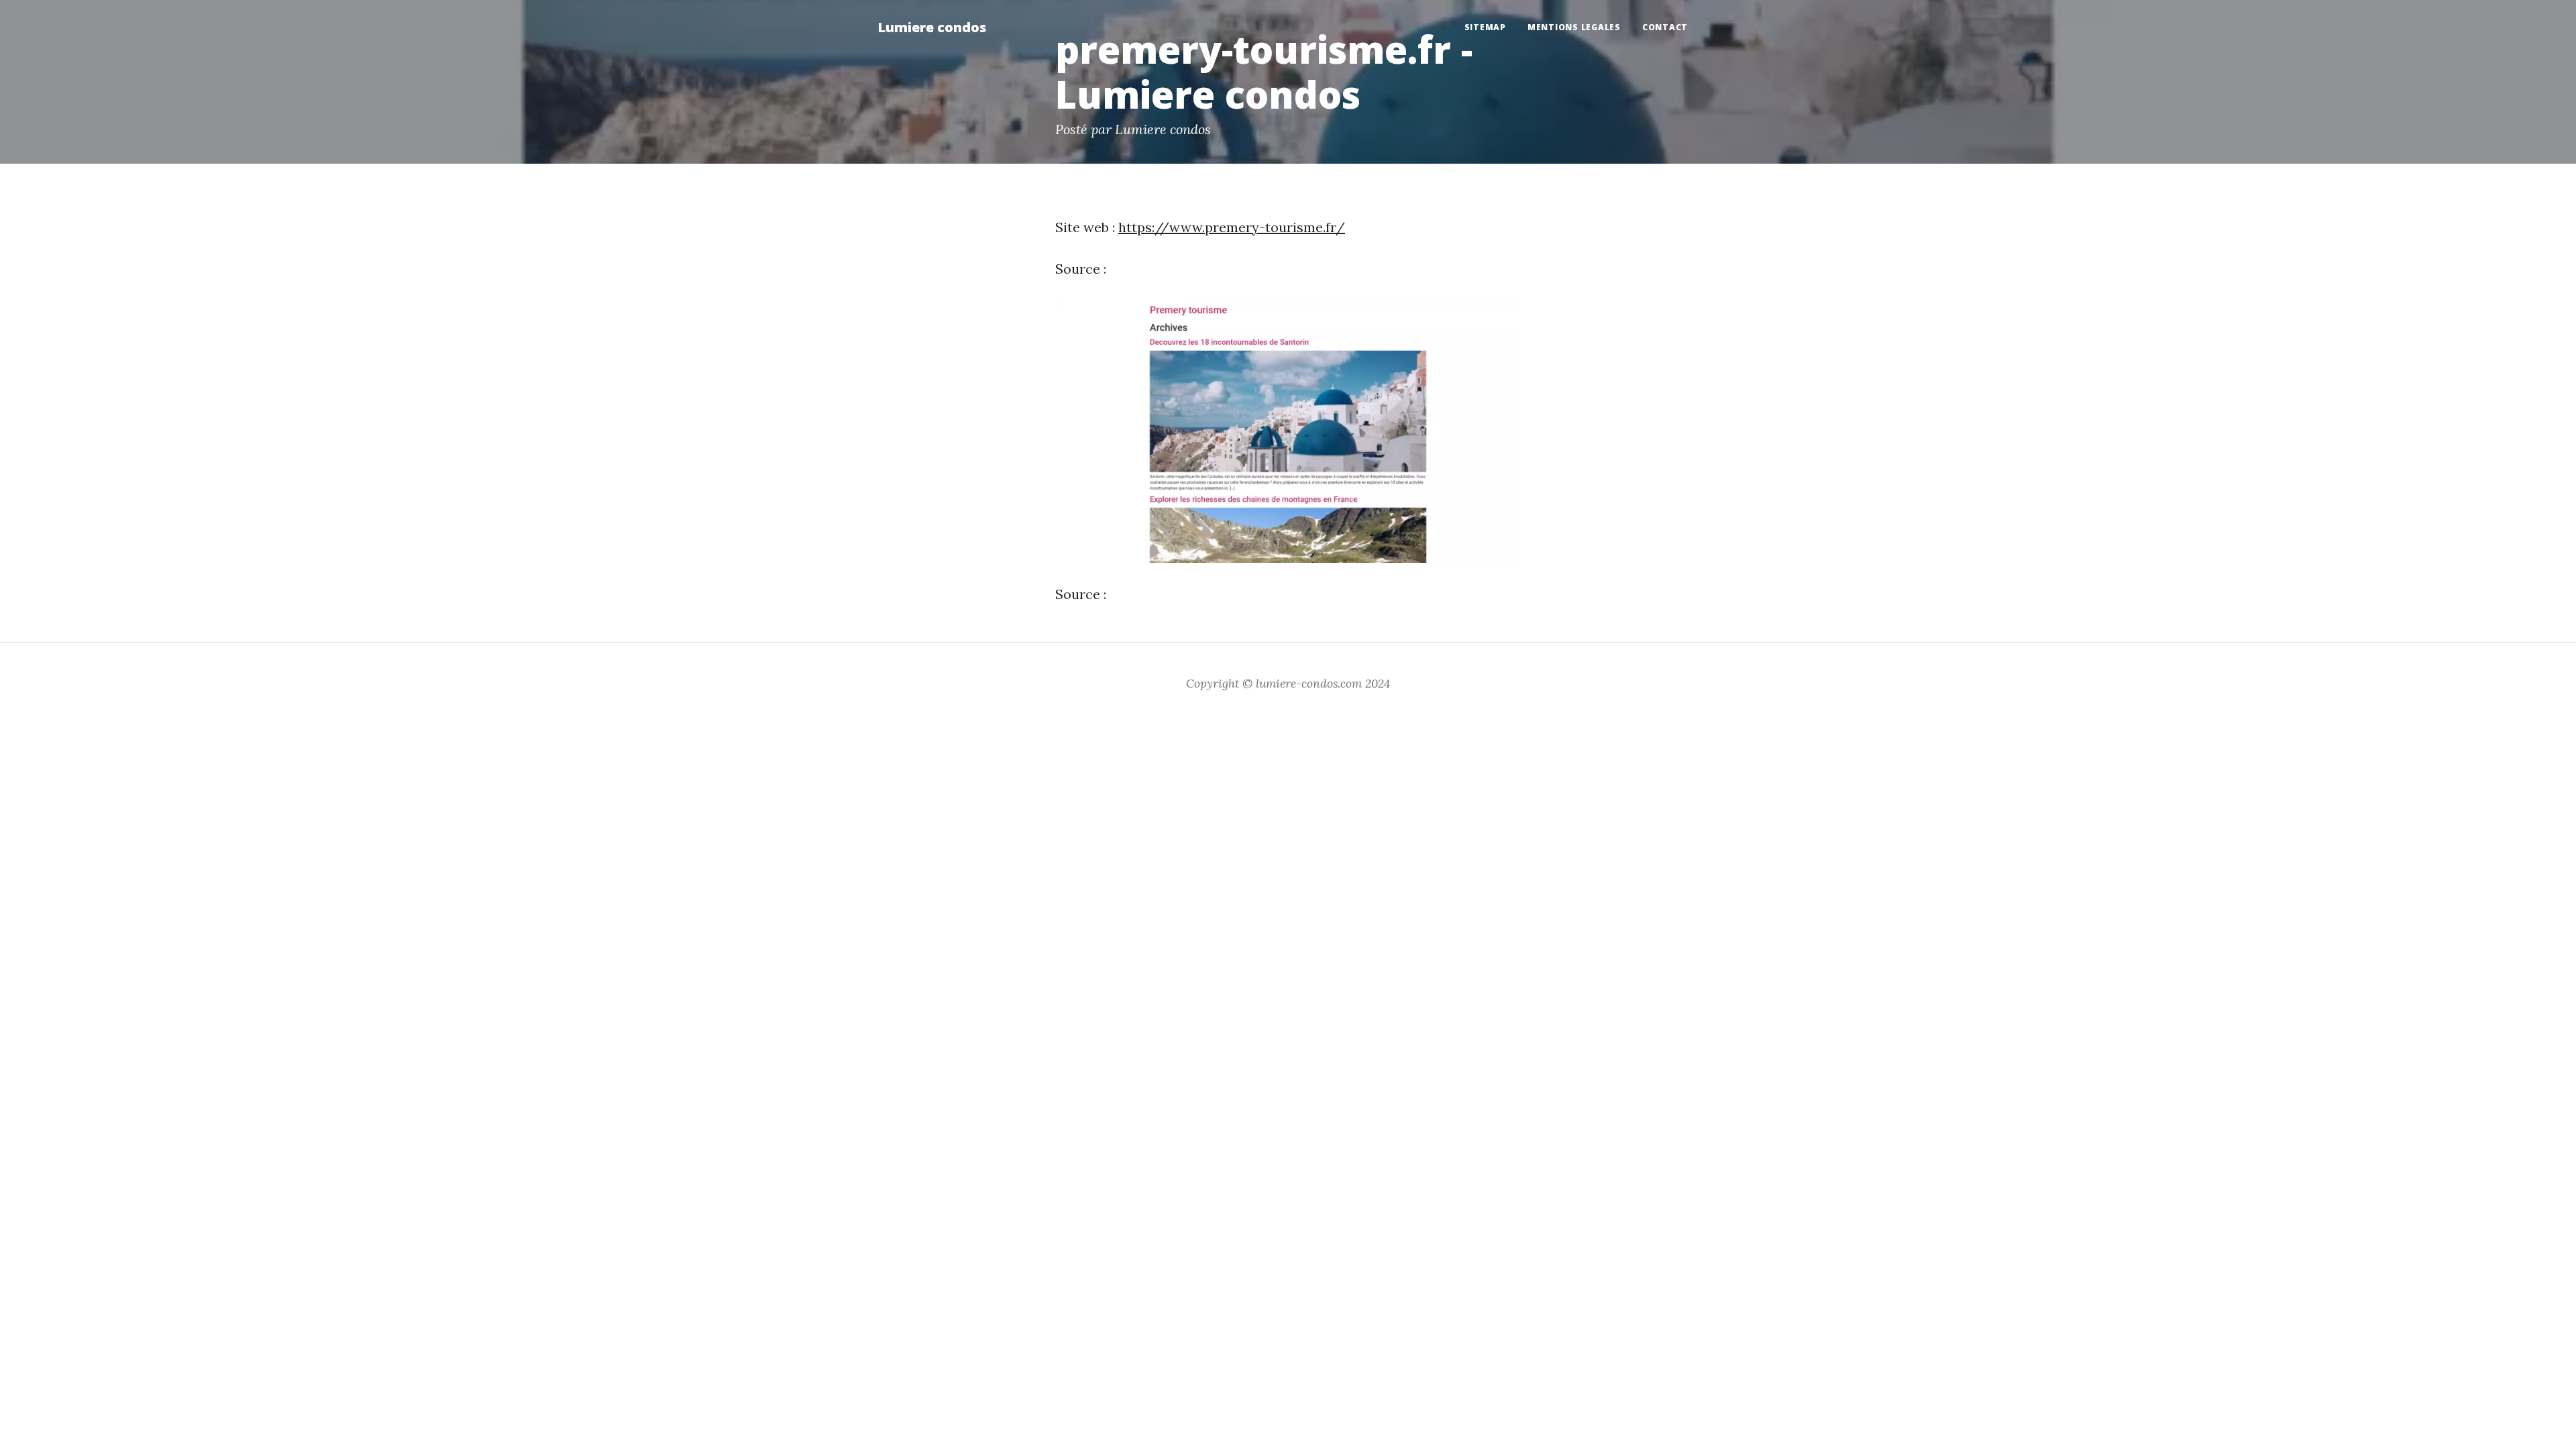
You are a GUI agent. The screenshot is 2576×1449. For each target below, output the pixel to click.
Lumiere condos (932, 27)
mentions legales (1574, 27)
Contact (1665, 27)
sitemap (1485, 27)
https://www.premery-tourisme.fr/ (1232, 227)
